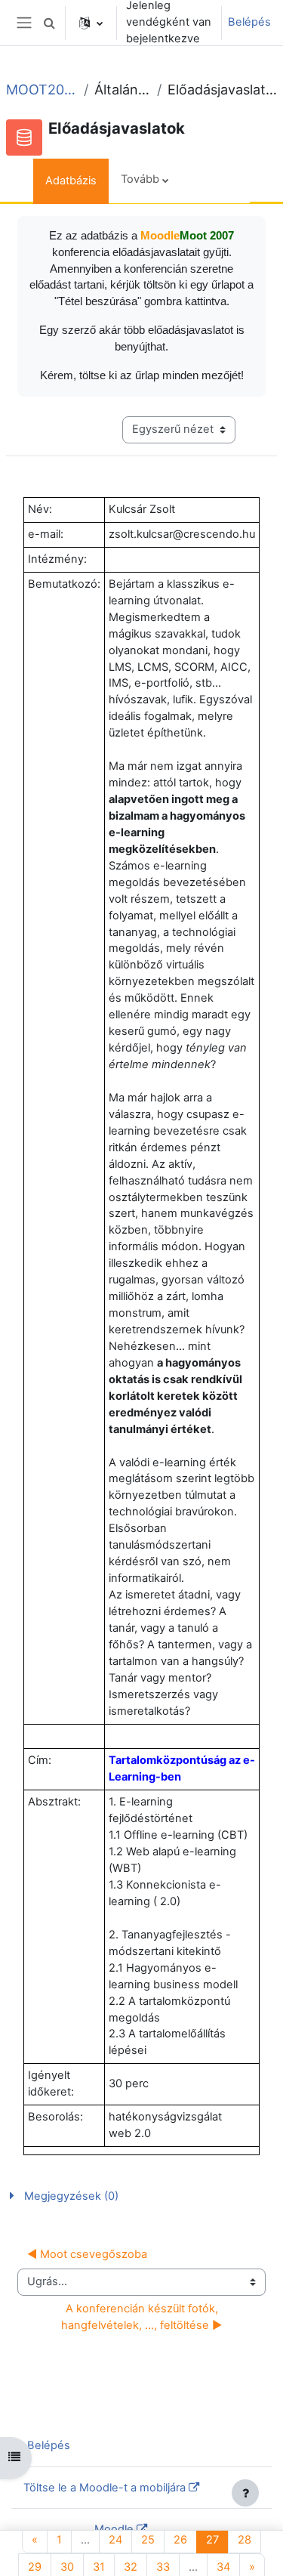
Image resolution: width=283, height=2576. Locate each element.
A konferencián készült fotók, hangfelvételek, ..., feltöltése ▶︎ (141, 2317)
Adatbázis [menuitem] (71, 181)
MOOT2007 (42, 90)
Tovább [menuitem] (140, 179)
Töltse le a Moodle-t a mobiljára (105, 2488)
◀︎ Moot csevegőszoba (87, 2254)
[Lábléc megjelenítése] (245, 2493)
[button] (49, 23)
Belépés (249, 22)
